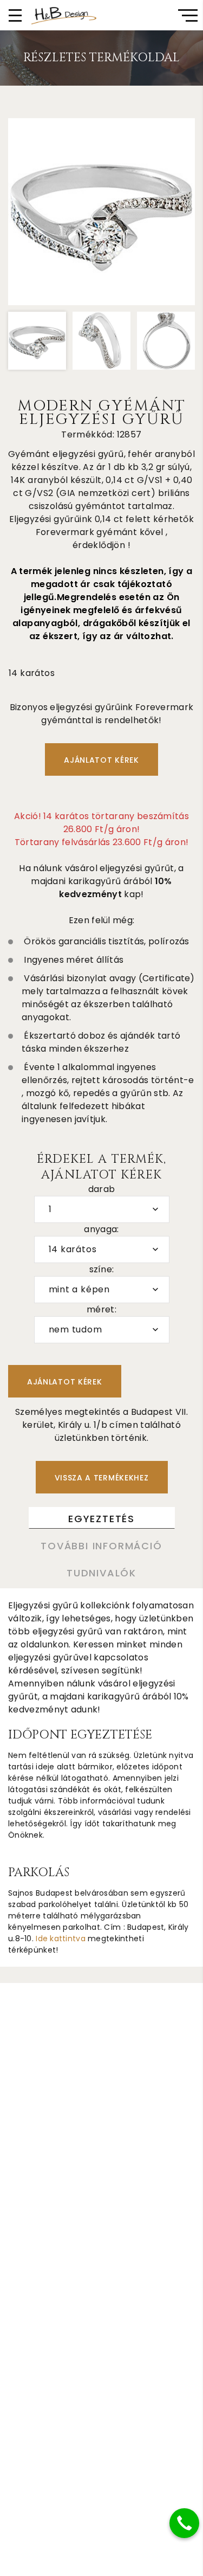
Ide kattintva (61, 1939)
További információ (101, 1546)
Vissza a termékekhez (102, 1478)
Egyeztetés (101, 1519)
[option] (101, 212)
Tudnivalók (101, 1573)
